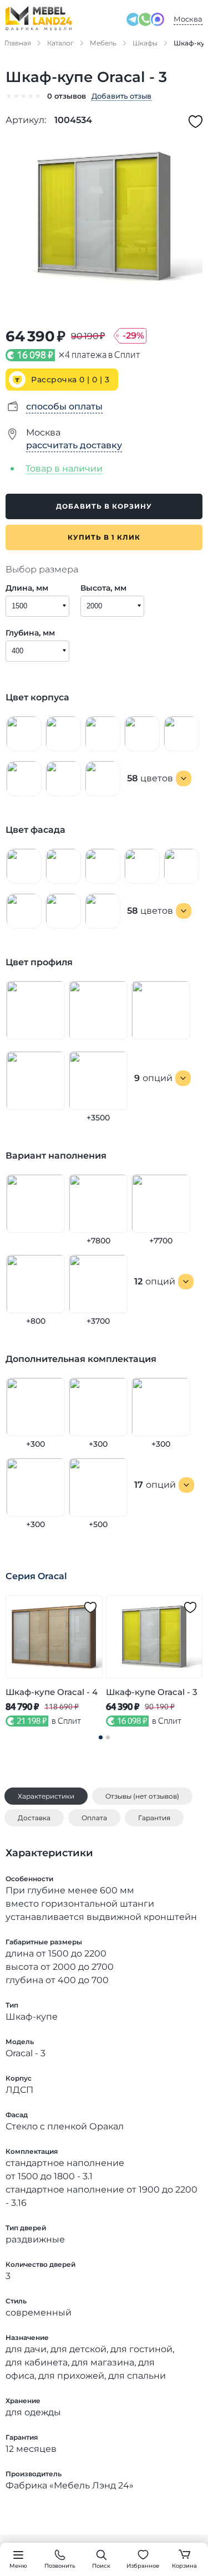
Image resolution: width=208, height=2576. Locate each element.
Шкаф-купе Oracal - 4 (52, 1692)
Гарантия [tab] (154, 1818)
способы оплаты (64, 406)
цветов (150, 778)
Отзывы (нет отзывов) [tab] (142, 1796)
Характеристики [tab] (46, 1796)
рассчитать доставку (74, 445)
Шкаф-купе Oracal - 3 (152, 1692)
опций (153, 1078)
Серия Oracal (36, 1576)
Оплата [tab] (94, 1818)
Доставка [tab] (34, 1818)
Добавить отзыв (121, 96)
